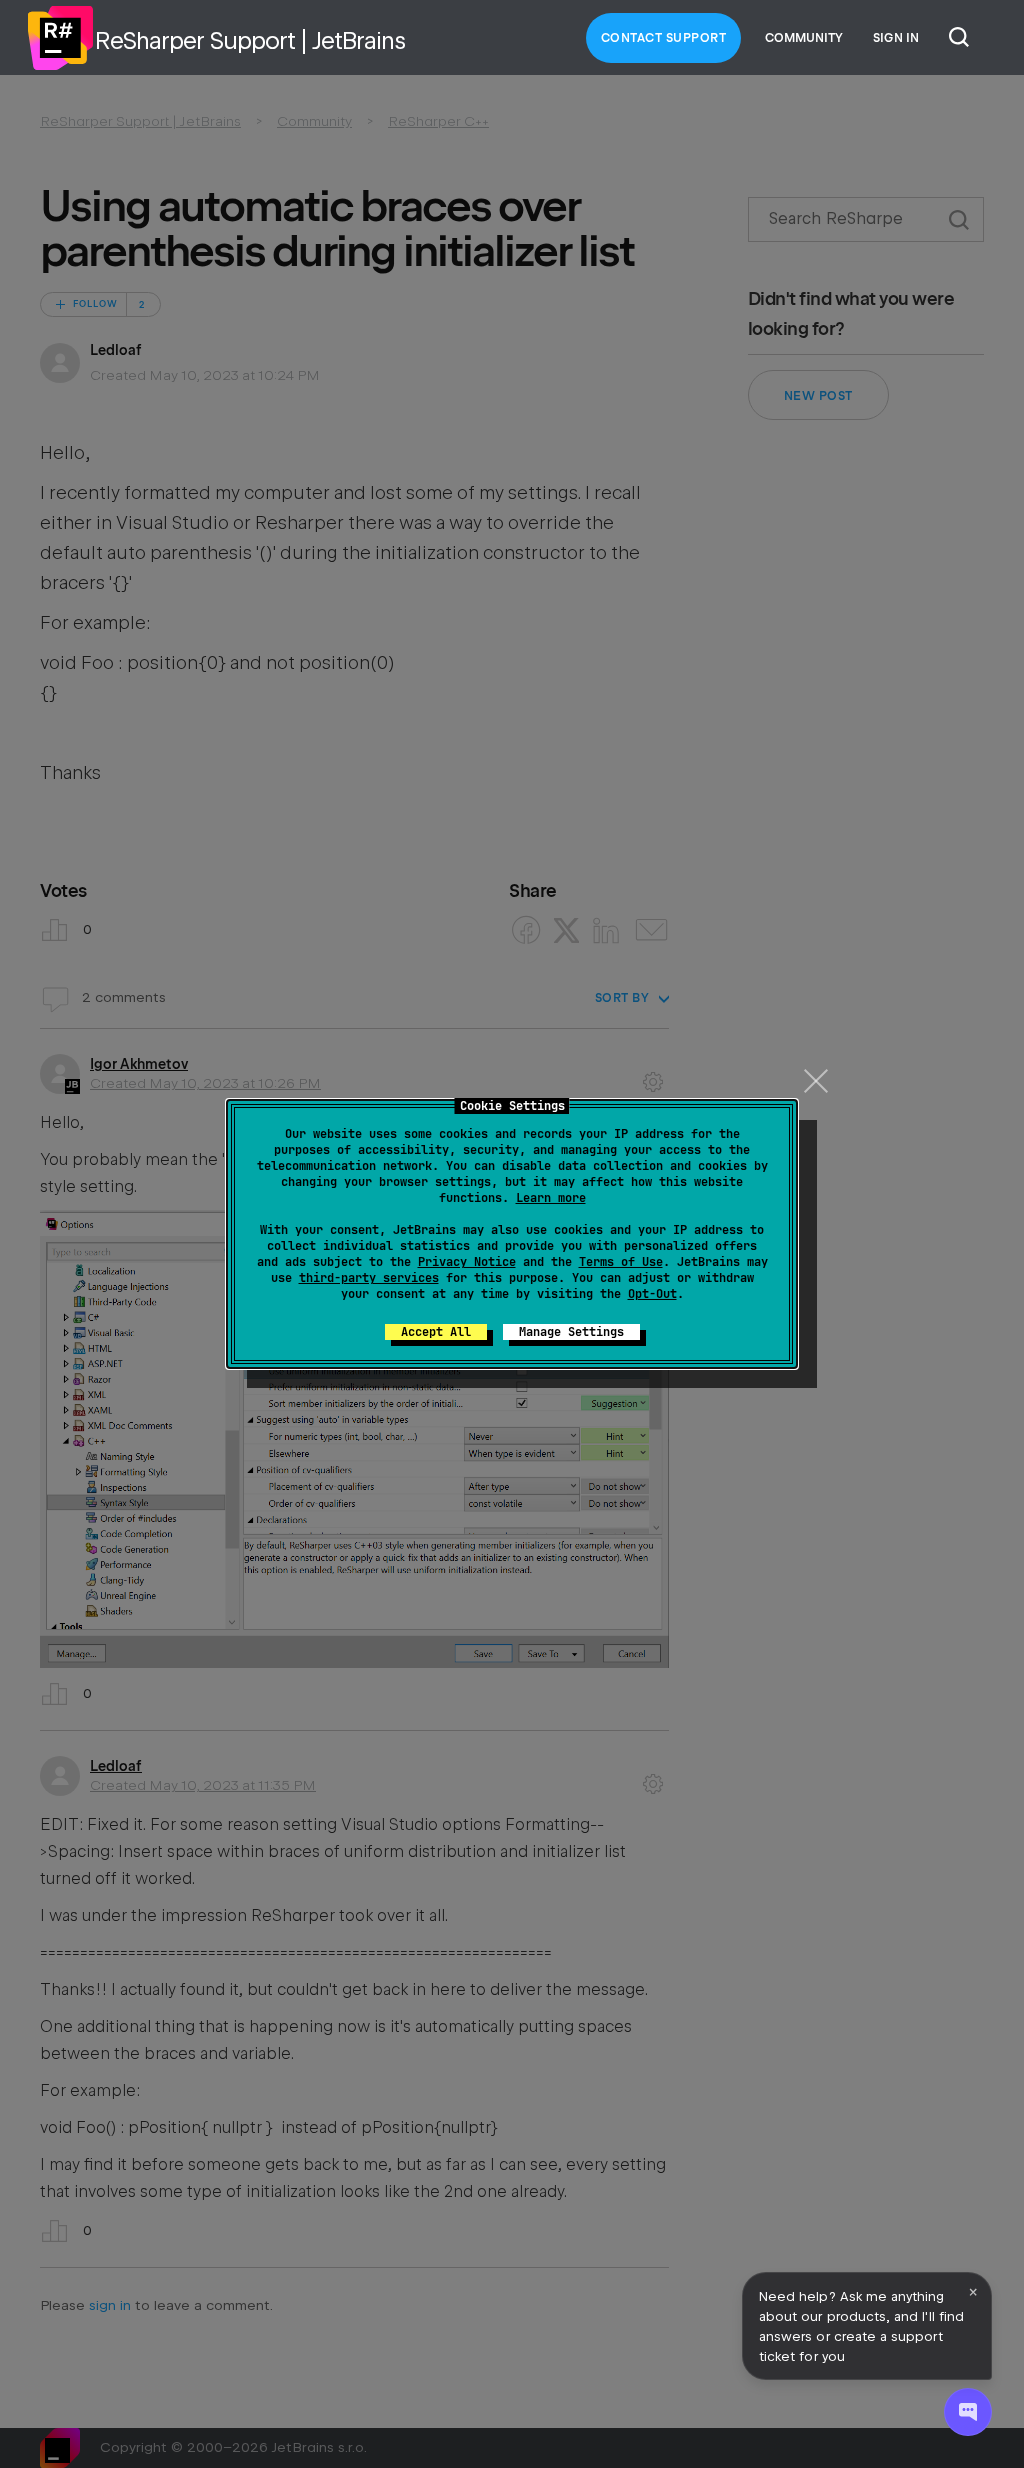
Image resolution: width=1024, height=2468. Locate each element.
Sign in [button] (896, 38)
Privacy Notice (467, 1262)
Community (804, 38)
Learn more (551, 1198)
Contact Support (664, 38)
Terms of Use (621, 1262)
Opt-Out (652, 1294)
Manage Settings (571, 1332)
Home (60, 38)
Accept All (436, 1332)
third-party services (369, 1278)
